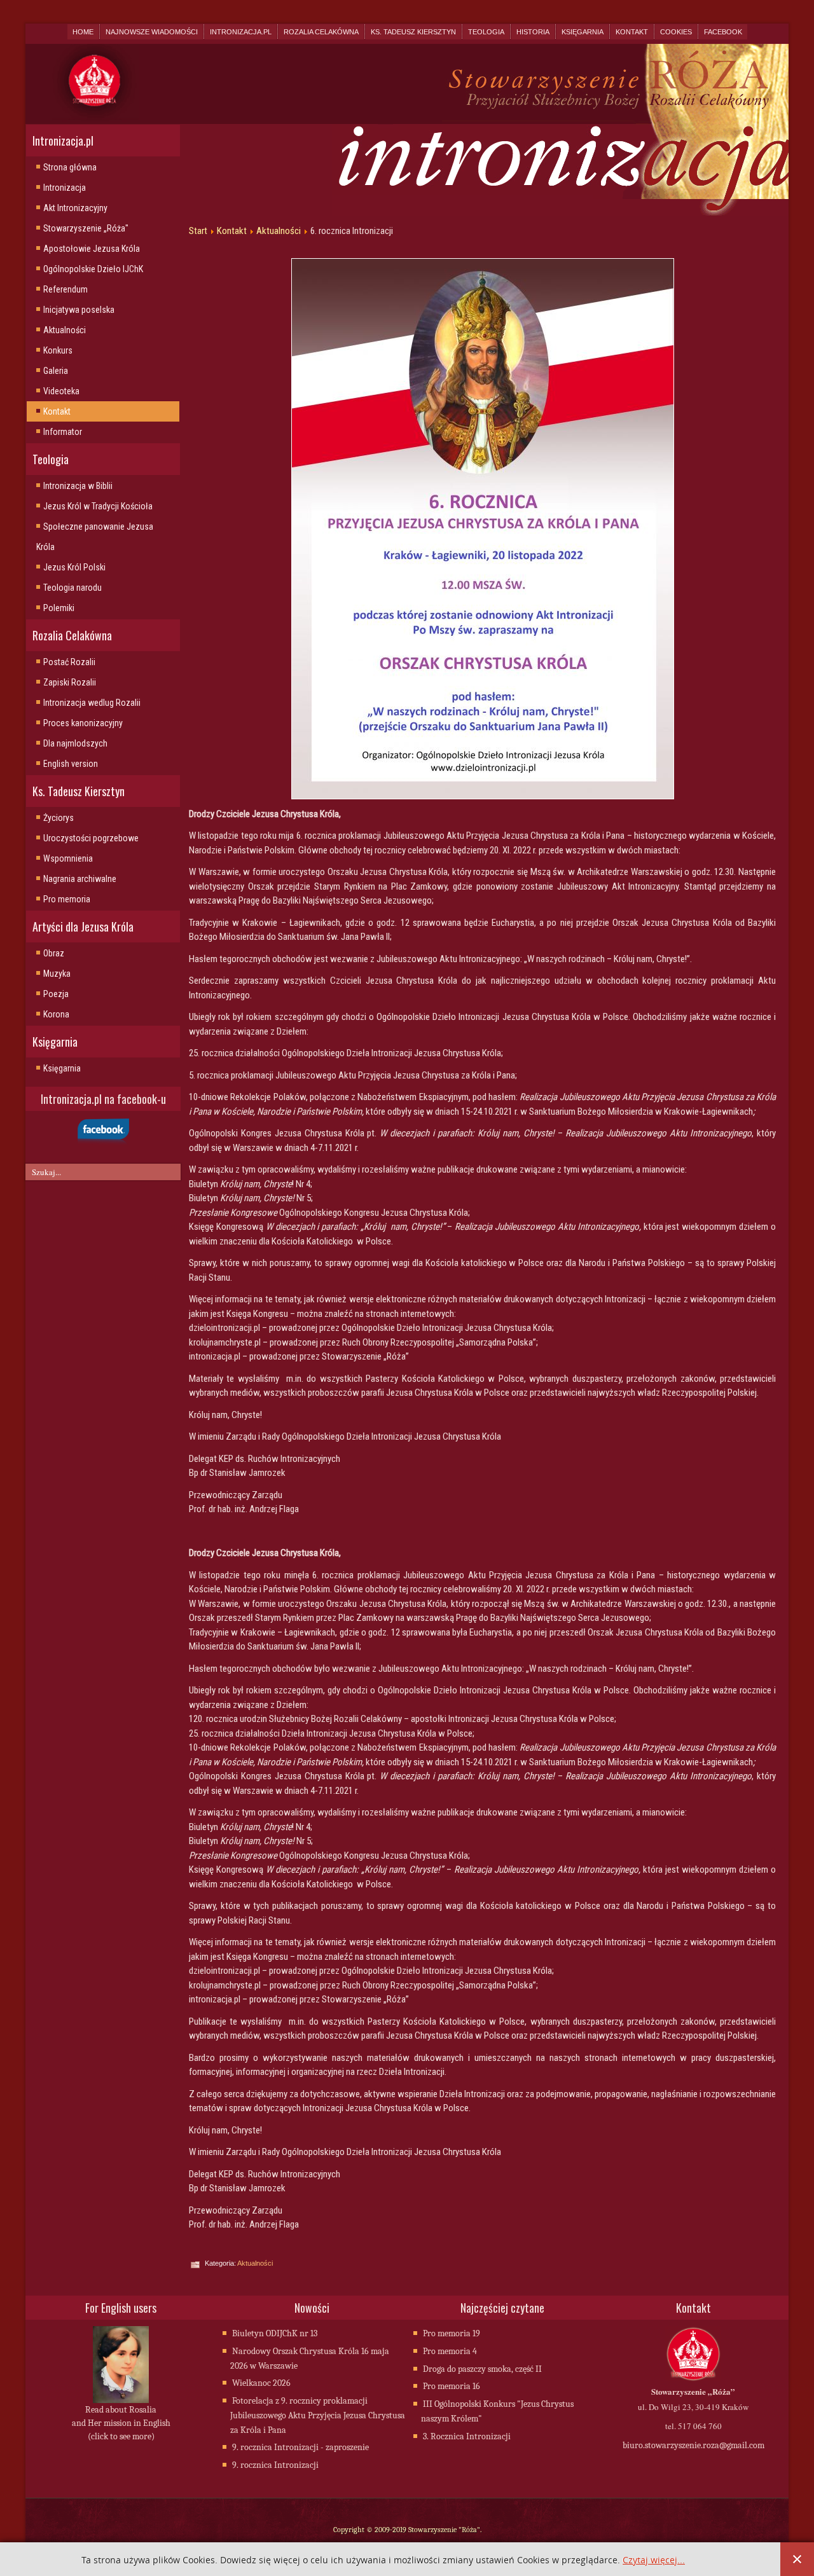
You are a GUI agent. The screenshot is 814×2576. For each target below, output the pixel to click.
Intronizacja (65, 188)
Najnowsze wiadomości (152, 32)
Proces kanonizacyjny (83, 723)
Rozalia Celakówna (321, 32)
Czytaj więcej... (654, 2560)
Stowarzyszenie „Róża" (86, 228)
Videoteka (61, 391)
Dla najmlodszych (75, 743)
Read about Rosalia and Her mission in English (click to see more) (121, 2423)
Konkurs (58, 350)
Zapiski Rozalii (70, 682)
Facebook (723, 32)
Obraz (54, 953)
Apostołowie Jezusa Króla (92, 249)
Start (198, 231)
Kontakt (632, 32)
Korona (56, 1014)
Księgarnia (583, 32)
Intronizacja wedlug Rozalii (92, 703)
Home (83, 32)
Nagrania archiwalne (80, 879)
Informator (63, 432)
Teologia (486, 32)
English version (71, 764)
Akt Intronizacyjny (75, 208)
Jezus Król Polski (74, 567)
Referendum (66, 289)
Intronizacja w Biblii (78, 486)
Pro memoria (67, 899)
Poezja (56, 994)
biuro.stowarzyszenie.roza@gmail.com (693, 2445)
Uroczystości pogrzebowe (91, 838)
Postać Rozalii (69, 662)
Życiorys (59, 818)
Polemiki (59, 608)
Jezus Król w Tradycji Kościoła (98, 506)
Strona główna (70, 167)
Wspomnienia (68, 858)
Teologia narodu (72, 588)
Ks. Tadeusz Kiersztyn (413, 32)
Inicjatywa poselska (79, 310)
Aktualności (65, 330)
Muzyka (57, 974)
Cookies (676, 32)
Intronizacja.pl (241, 32)
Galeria (56, 371)
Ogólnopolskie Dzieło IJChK (93, 269)
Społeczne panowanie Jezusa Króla (95, 537)
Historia (533, 32)
